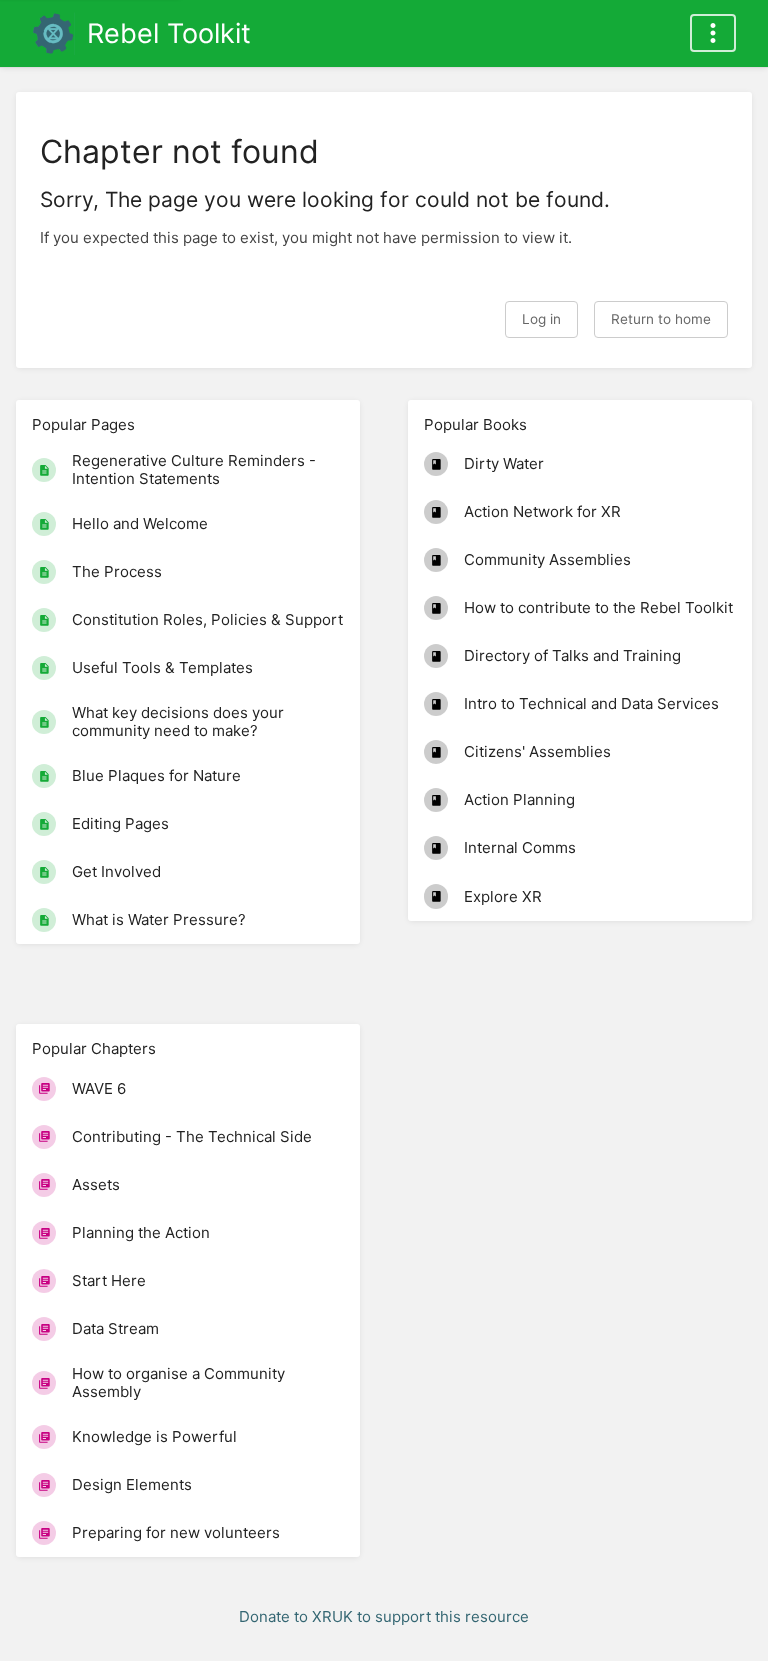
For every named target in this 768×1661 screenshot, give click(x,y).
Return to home (661, 319)
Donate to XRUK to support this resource (384, 1616)
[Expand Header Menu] (713, 33)
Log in (541, 319)
